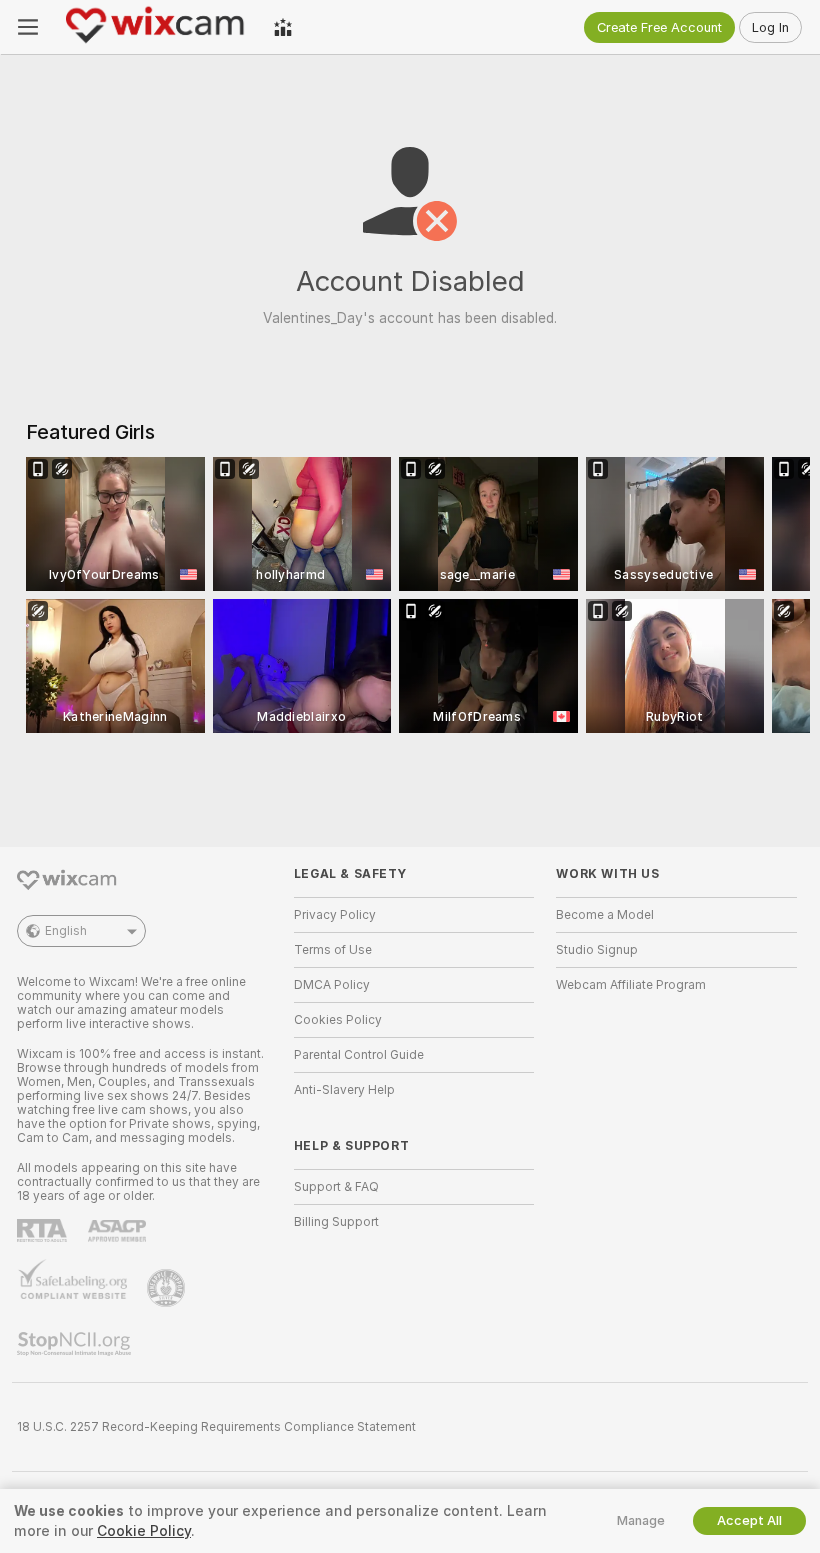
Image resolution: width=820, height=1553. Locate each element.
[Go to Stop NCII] (76, 1344)
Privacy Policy (335, 915)
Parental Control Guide (359, 1055)
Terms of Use (333, 950)
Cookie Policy (144, 1531)
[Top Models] (283, 27)
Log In (770, 27)
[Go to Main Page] (156, 27)
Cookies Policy (338, 1020)
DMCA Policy (332, 985)
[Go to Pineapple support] (168, 1288)
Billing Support (336, 1222)
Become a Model (605, 915)
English (66, 931)
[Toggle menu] (28, 27)
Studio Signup (597, 950)
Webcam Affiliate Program (631, 985)
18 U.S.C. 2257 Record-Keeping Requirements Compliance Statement (216, 1427)
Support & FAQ (336, 1187)
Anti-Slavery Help (344, 1090)
